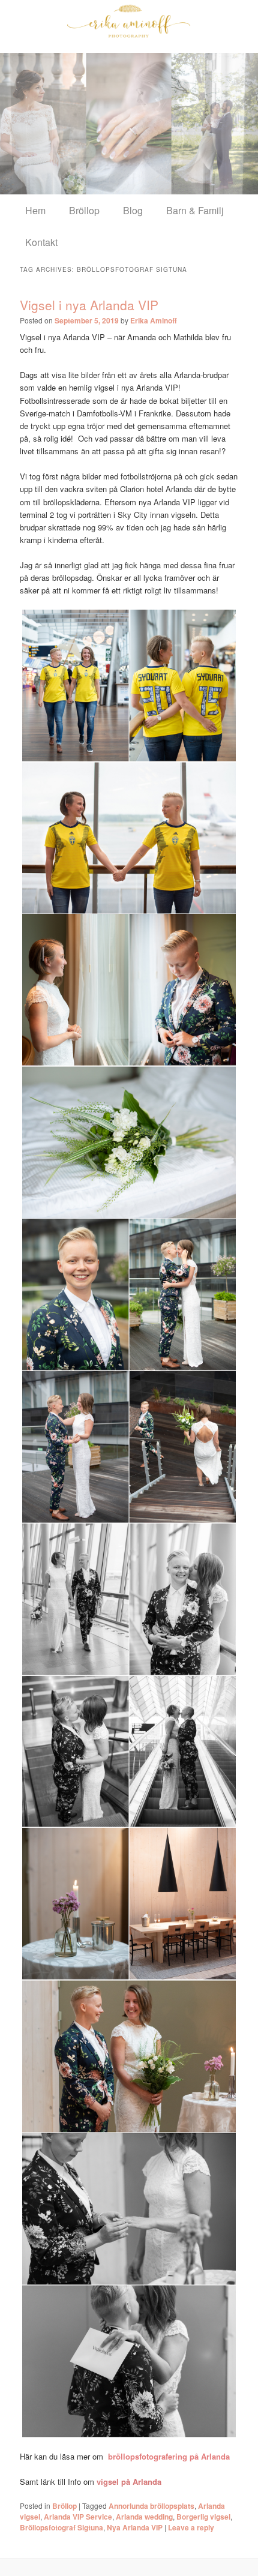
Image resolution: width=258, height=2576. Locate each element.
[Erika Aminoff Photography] (129, 21)
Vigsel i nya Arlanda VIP (89, 305)
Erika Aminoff (154, 320)
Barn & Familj (195, 210)
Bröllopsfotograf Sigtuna (61, 2527)
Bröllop (84, 210)
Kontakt (41, 242)
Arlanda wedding (144, 2517)
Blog (133, 210)
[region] (129, 123)
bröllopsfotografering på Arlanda (169, 2456)
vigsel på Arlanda (129, 2481)
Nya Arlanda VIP (135, 2527)
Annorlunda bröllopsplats (151, 2506)
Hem (35, 210)
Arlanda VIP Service (78, 2517)
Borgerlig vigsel (203, 2517)
